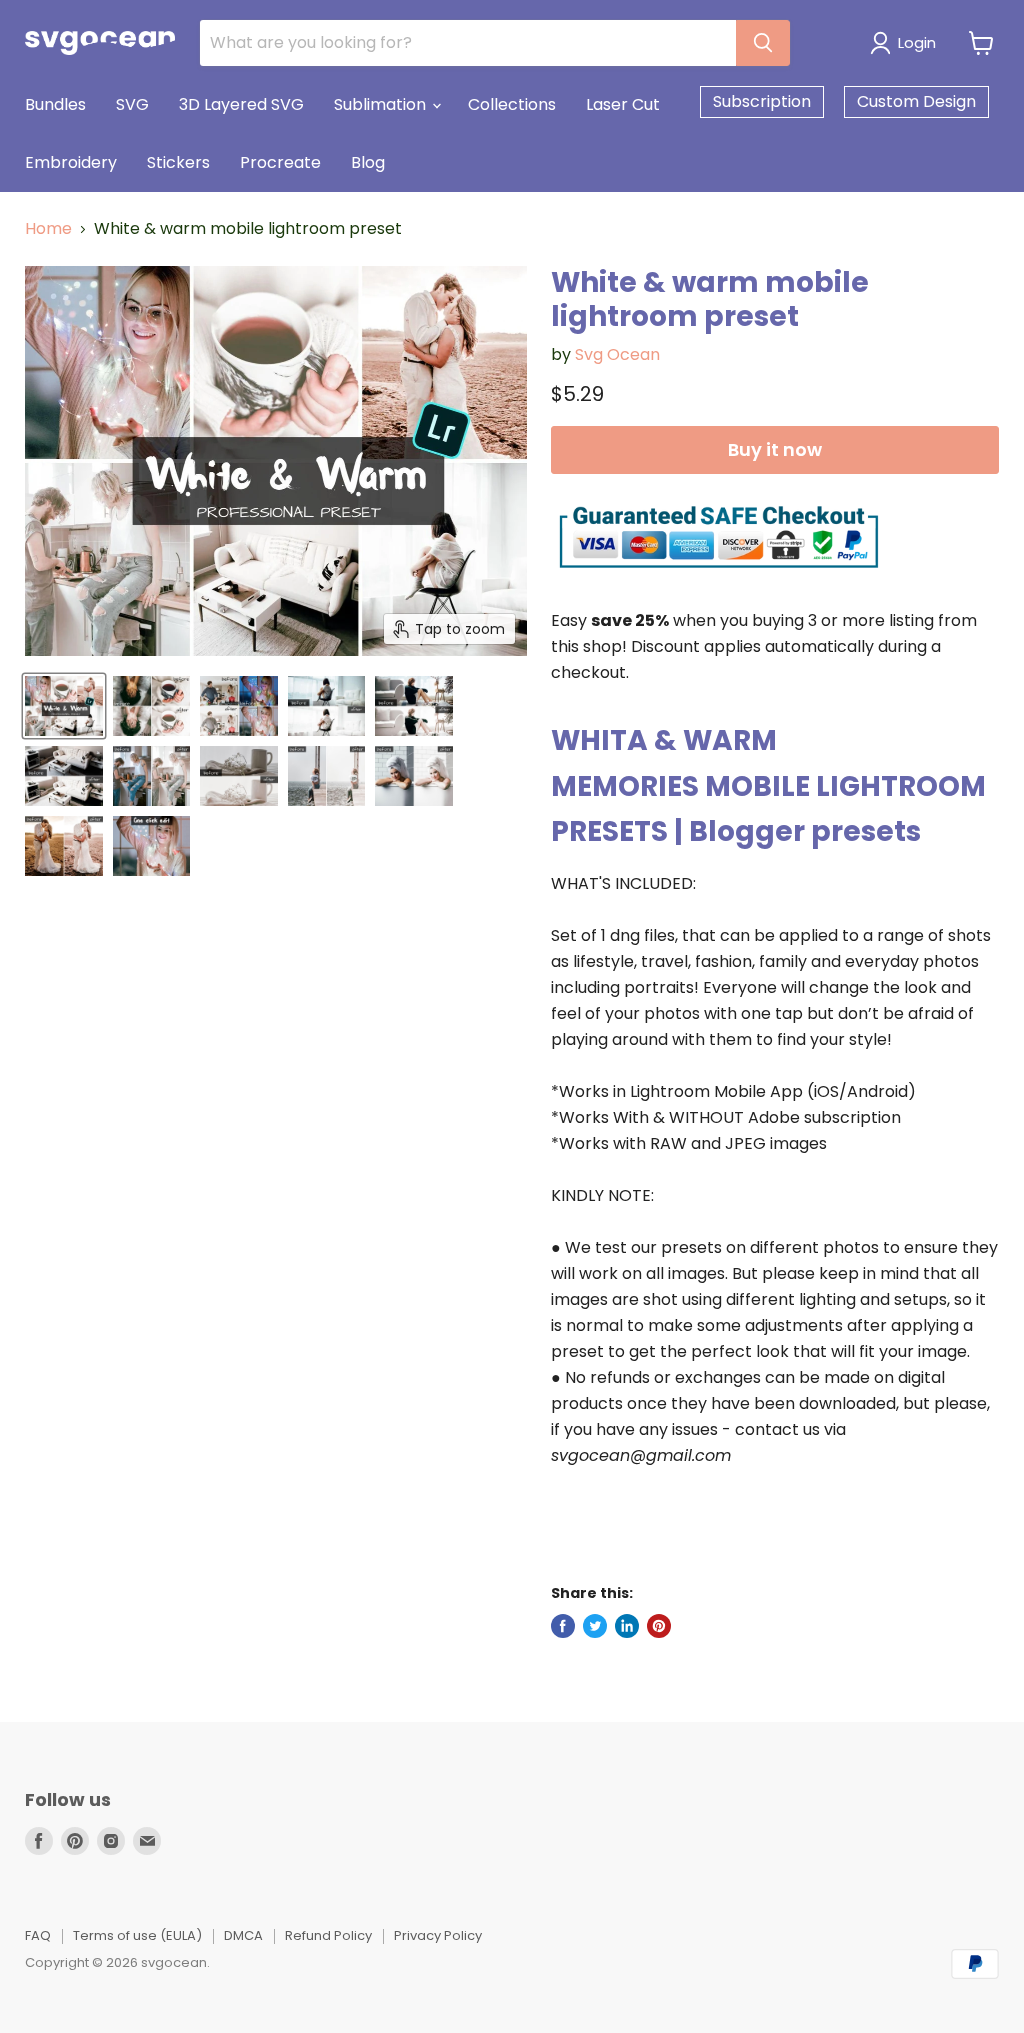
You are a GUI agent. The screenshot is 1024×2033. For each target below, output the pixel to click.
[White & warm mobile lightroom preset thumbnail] (64, 706)
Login (917, 42)
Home (48, 229)
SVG (132, 104)
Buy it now (775, 449)
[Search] (763, 43)
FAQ (38, 1935)
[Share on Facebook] (563, 1626)
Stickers (178, 162)
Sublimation (382, 104)
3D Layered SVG (241, 104)
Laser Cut (623, 104)
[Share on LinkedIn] (627, 1626)
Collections (512, 104)
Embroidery (71, 162)
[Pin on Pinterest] (659, 1626)
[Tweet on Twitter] (595, 1626)
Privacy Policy (438, 1935)
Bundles (55, 104)
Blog (368, 162)
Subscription (762, 101)
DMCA (243, 1935)
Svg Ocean (617, 354)
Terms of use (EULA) (137, 1935)
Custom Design (916, 101)
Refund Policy (328, 1935)
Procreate (280, 162)
